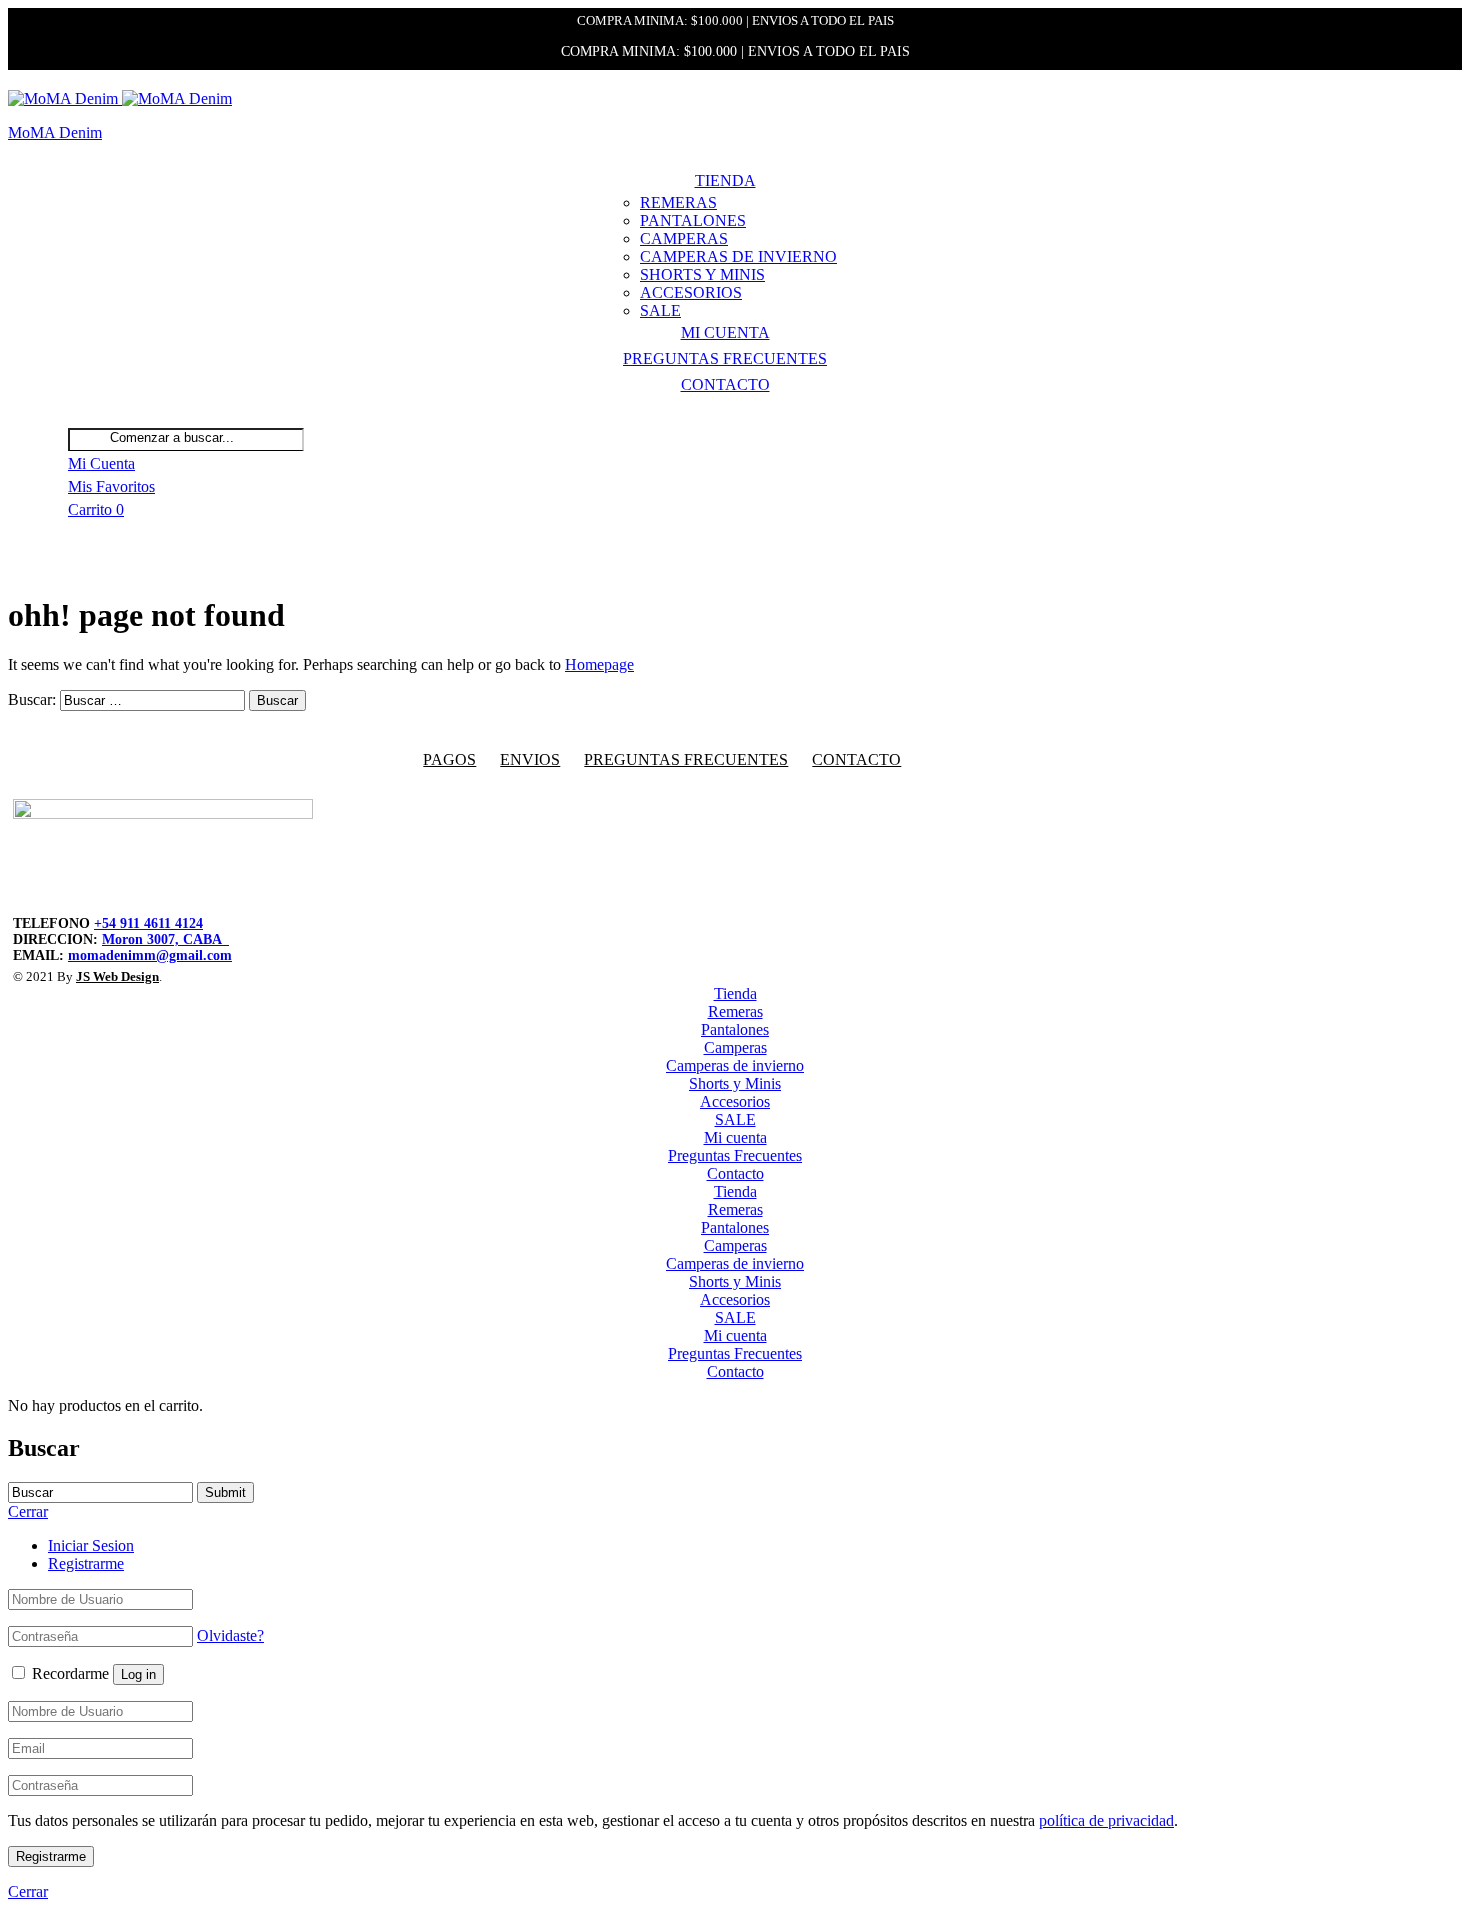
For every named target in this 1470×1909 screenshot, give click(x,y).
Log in (138, 1674)
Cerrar (28, 1891)
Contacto (725, 384)
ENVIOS (530, 759)
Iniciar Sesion (91, 1545)
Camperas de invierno (738, 256)
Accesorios (691, 292)
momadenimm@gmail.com (150, 955)
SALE (660, 310)
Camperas (684, 238)
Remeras (678, 202)
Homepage (599, 664)
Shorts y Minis (702, 274)
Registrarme (86, 1563)
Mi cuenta (725, 332)
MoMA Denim (55, 132)
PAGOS (449, 759)
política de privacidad (1106, 1820)
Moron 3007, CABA (165, 939)
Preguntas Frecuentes (725, 358)
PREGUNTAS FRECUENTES (686, 759)
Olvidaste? (230, 1635)
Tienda (725, 180)
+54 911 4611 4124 (148, 923)
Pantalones (693, 220)
